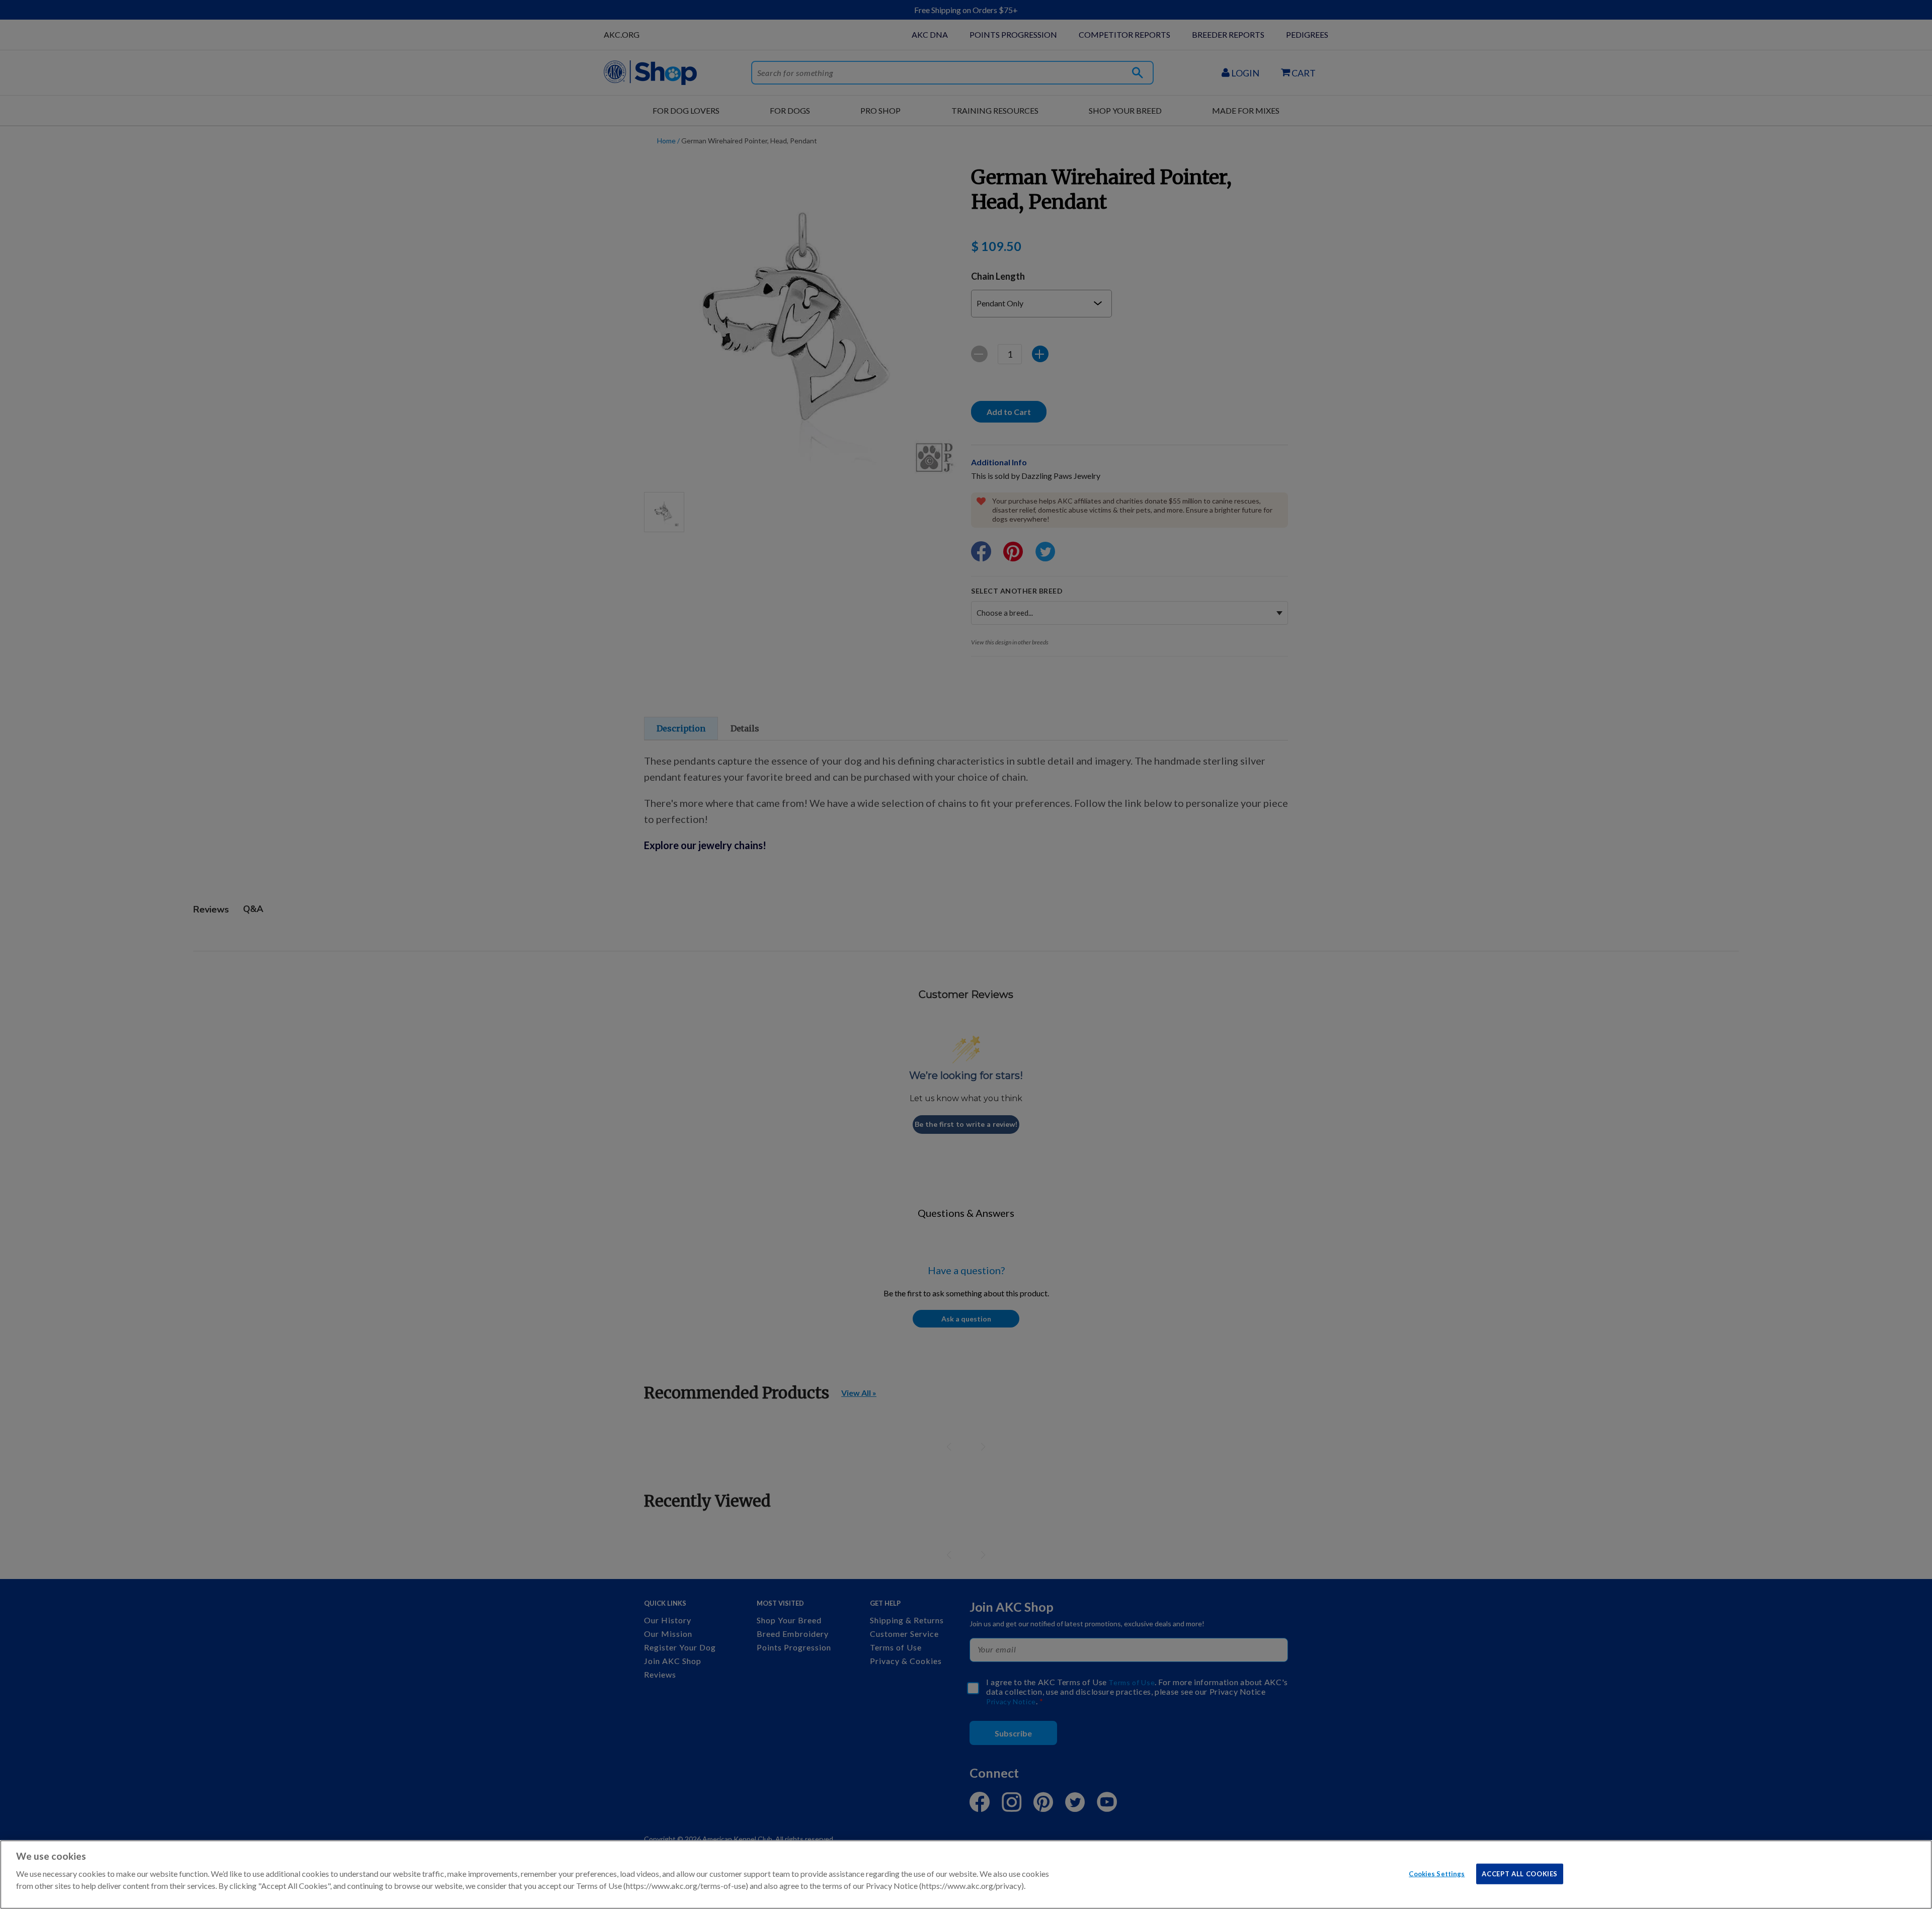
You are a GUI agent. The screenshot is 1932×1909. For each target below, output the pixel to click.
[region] (966, 1875)
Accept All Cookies (1520, 1873)
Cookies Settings (1437, 1873)
